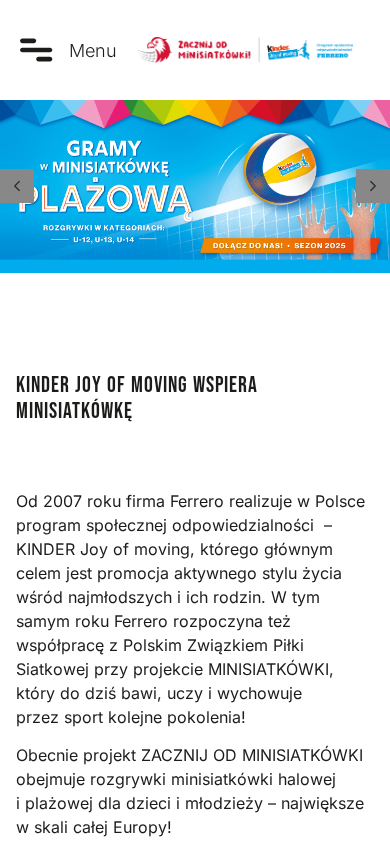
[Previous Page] (17, 186)
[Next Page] (373, 186)
